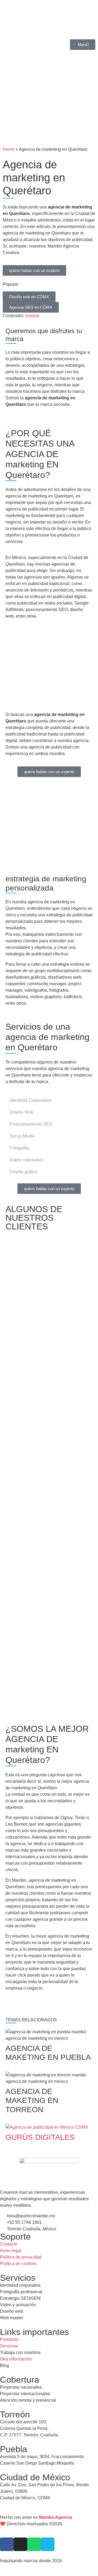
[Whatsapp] (34, 2544)
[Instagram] (20, 2544)
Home (9, 149)
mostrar (32, 316)
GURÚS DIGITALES (40, 2137)
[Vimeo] (48, 2544)
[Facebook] (7, 2544)
